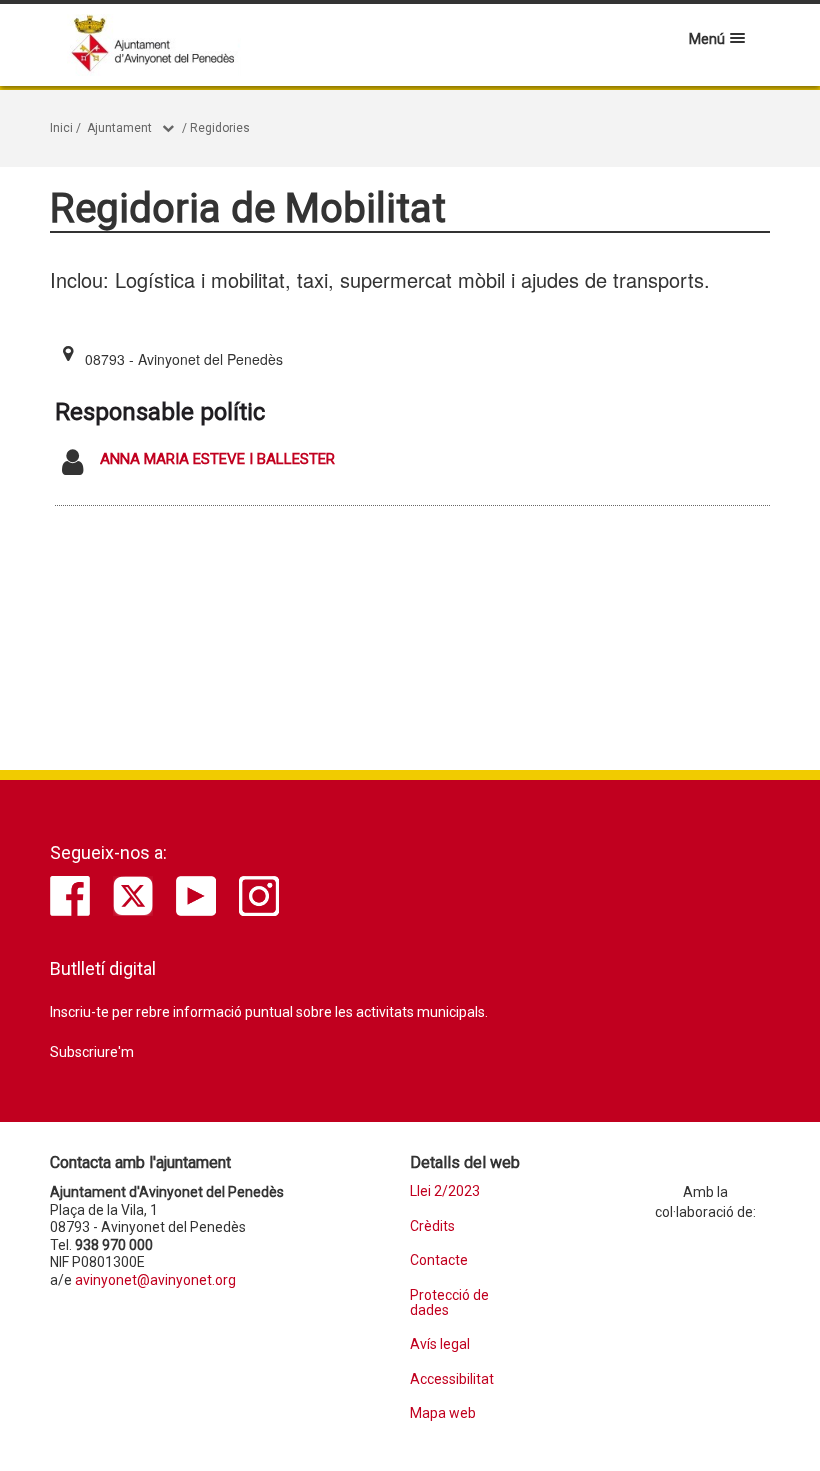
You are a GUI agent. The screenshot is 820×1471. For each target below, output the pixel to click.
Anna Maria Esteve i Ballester (217, 459)
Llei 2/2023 (445, 1191)
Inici (61, 128)
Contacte (439, 1260)
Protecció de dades (449, 1303)
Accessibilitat (452, 1379)
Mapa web (443, 1413)
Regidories (220, 128)
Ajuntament (119, 128)
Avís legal (440, 1344)
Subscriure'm (92, 1052)
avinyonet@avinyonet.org (155, 1280)
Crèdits (432, 1226)
